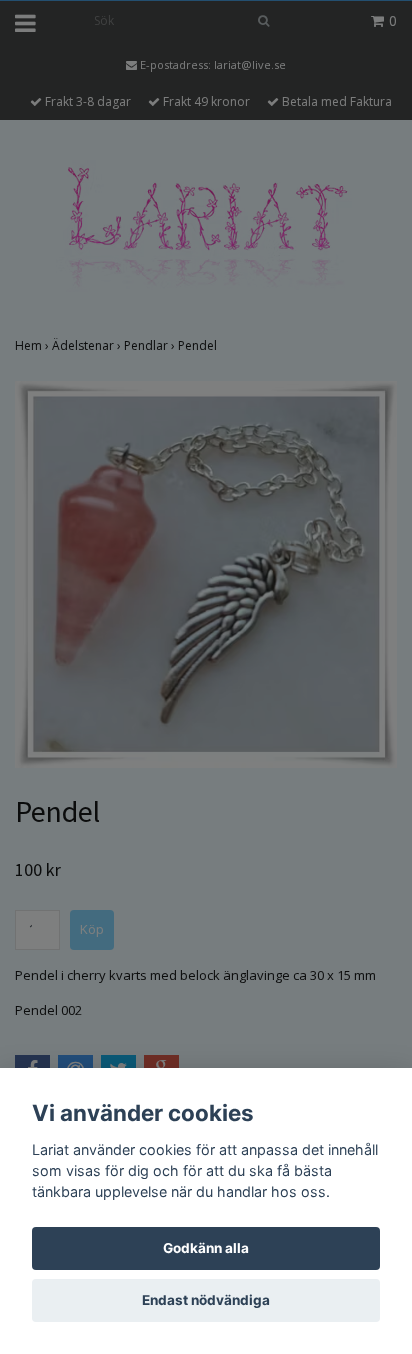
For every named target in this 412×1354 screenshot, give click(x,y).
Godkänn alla (206, 1248)
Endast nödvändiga (206, 1300)
